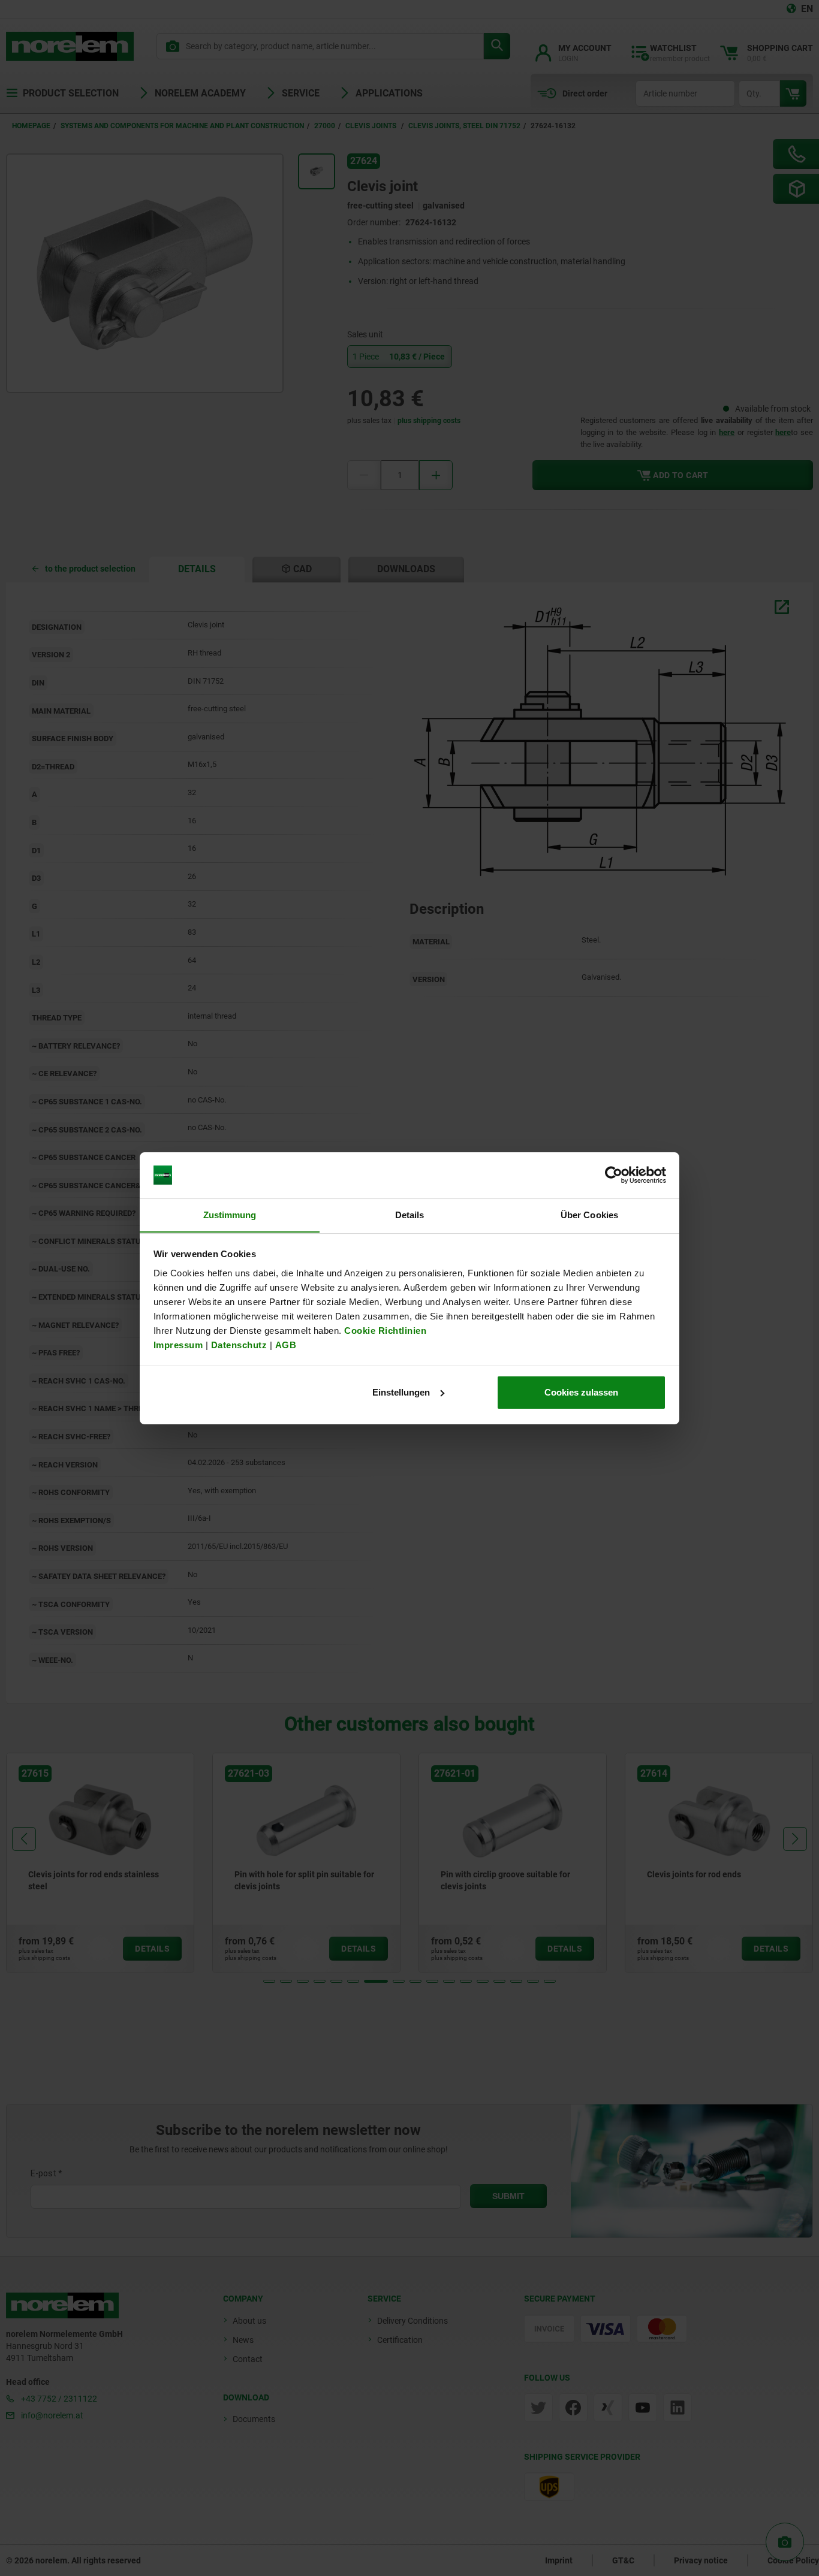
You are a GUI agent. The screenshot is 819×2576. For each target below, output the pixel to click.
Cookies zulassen (581, 1392)
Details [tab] (410, 1214)
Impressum (178, 1344)
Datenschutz (239, 1344)
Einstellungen (401, 1392)
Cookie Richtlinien (384, 1330)
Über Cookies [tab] (589, 1214)
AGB (286, 1344)
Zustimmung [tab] (230, 1214)
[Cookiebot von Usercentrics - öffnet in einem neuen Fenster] (614, 1175)
